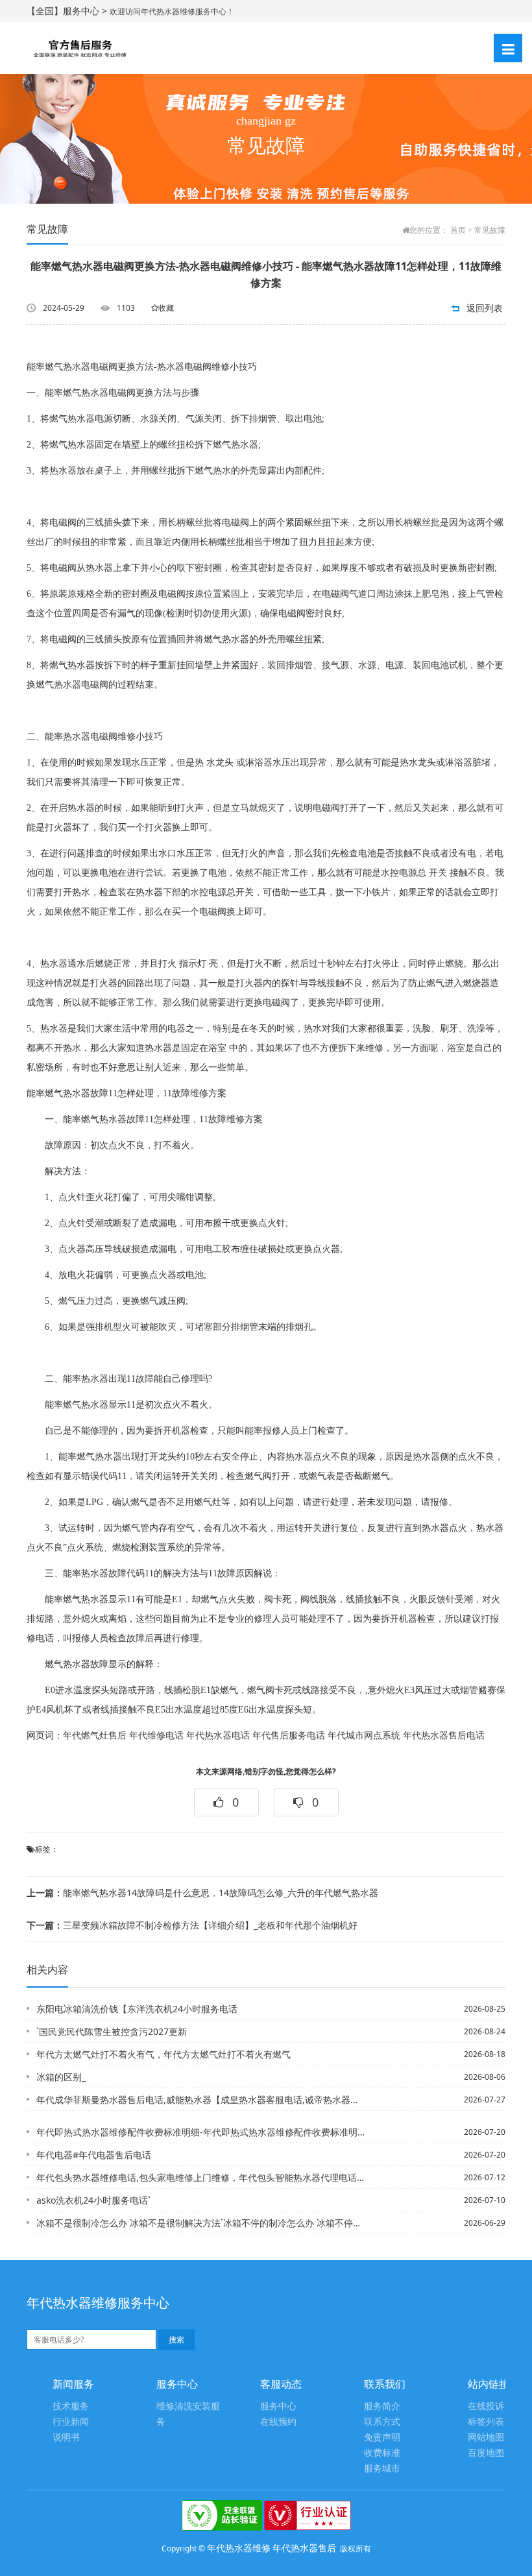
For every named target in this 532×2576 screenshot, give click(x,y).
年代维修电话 (156, 1736)
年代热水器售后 (304, 2548)
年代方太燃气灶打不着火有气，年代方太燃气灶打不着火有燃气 (163, 2054)
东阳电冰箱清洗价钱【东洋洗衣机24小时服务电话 (137, 2009)
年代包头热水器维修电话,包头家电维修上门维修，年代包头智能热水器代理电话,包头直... (200, 2177)
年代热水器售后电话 (444, 1736)
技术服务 (71, 2406)
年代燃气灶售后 (95, 1736)
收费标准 (382, 2453)
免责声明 (382, 2438)
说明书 (66, 2438)
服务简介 (382, 2406)
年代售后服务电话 (289, 1736)
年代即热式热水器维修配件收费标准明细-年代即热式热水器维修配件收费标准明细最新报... (200, 2132)
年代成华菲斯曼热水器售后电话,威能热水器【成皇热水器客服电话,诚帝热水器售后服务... (200, 2100)
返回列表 (485, 308)
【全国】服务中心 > (68, 11)
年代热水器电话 (218, 1736)
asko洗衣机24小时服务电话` (93, 2200)
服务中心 (278, 2406)
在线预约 (278, 2422)
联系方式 (382, 2422)
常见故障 (490, 230)
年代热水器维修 (239, 2548)
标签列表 (486, 2422)
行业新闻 (71, 2422)
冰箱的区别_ (61, 2077)
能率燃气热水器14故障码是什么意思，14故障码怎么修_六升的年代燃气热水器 (202, 1893)
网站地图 (486, 2438)
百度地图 (486, 2453)
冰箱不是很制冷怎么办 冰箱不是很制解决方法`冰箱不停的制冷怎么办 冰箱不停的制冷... (200, 2223)
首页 (458, 230)
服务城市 (382, 2469)
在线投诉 (486, 2406)
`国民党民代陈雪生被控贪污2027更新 (112, 2031)
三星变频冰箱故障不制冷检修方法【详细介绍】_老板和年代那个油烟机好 (192, 1925)
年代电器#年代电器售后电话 (94, 2155)
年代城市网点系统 (364, 1736)
